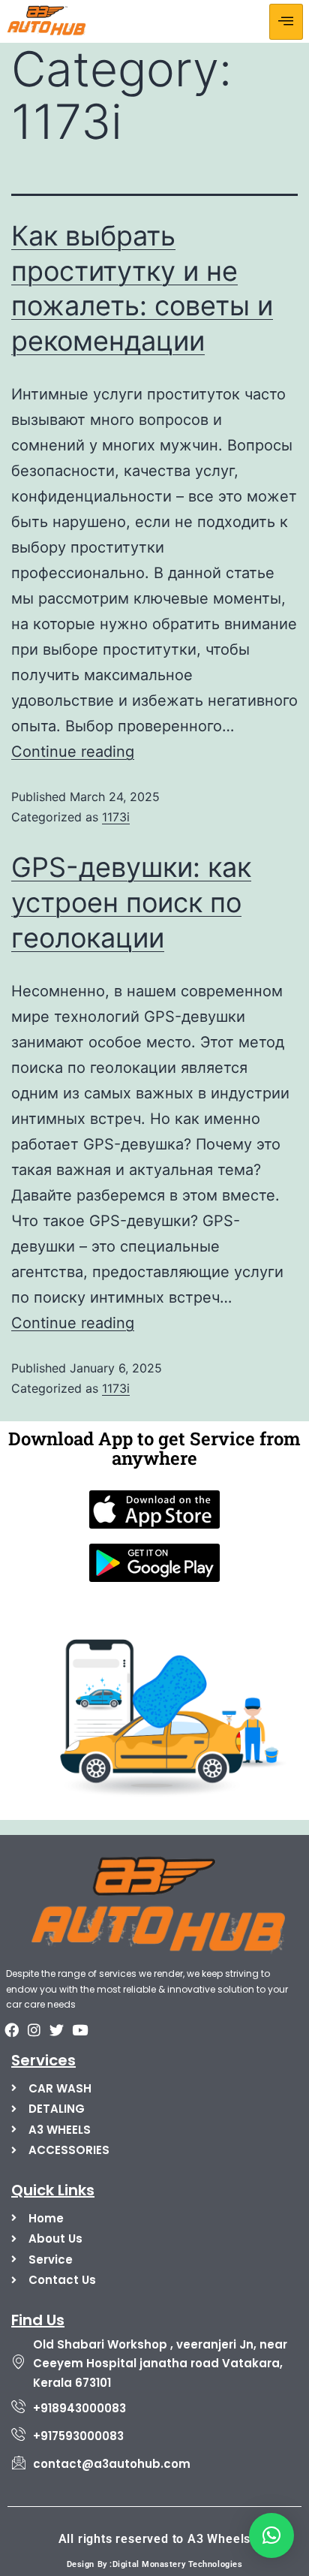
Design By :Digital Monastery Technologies (155, 2564)
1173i (116, 817)
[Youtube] (79, 2029)
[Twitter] (57, 2029)
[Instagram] (34, 2029)
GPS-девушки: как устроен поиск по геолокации (131, 902)
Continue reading (73, 752)
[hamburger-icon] (286, 22)
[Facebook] (11, 2029)
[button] (271, 2535)
